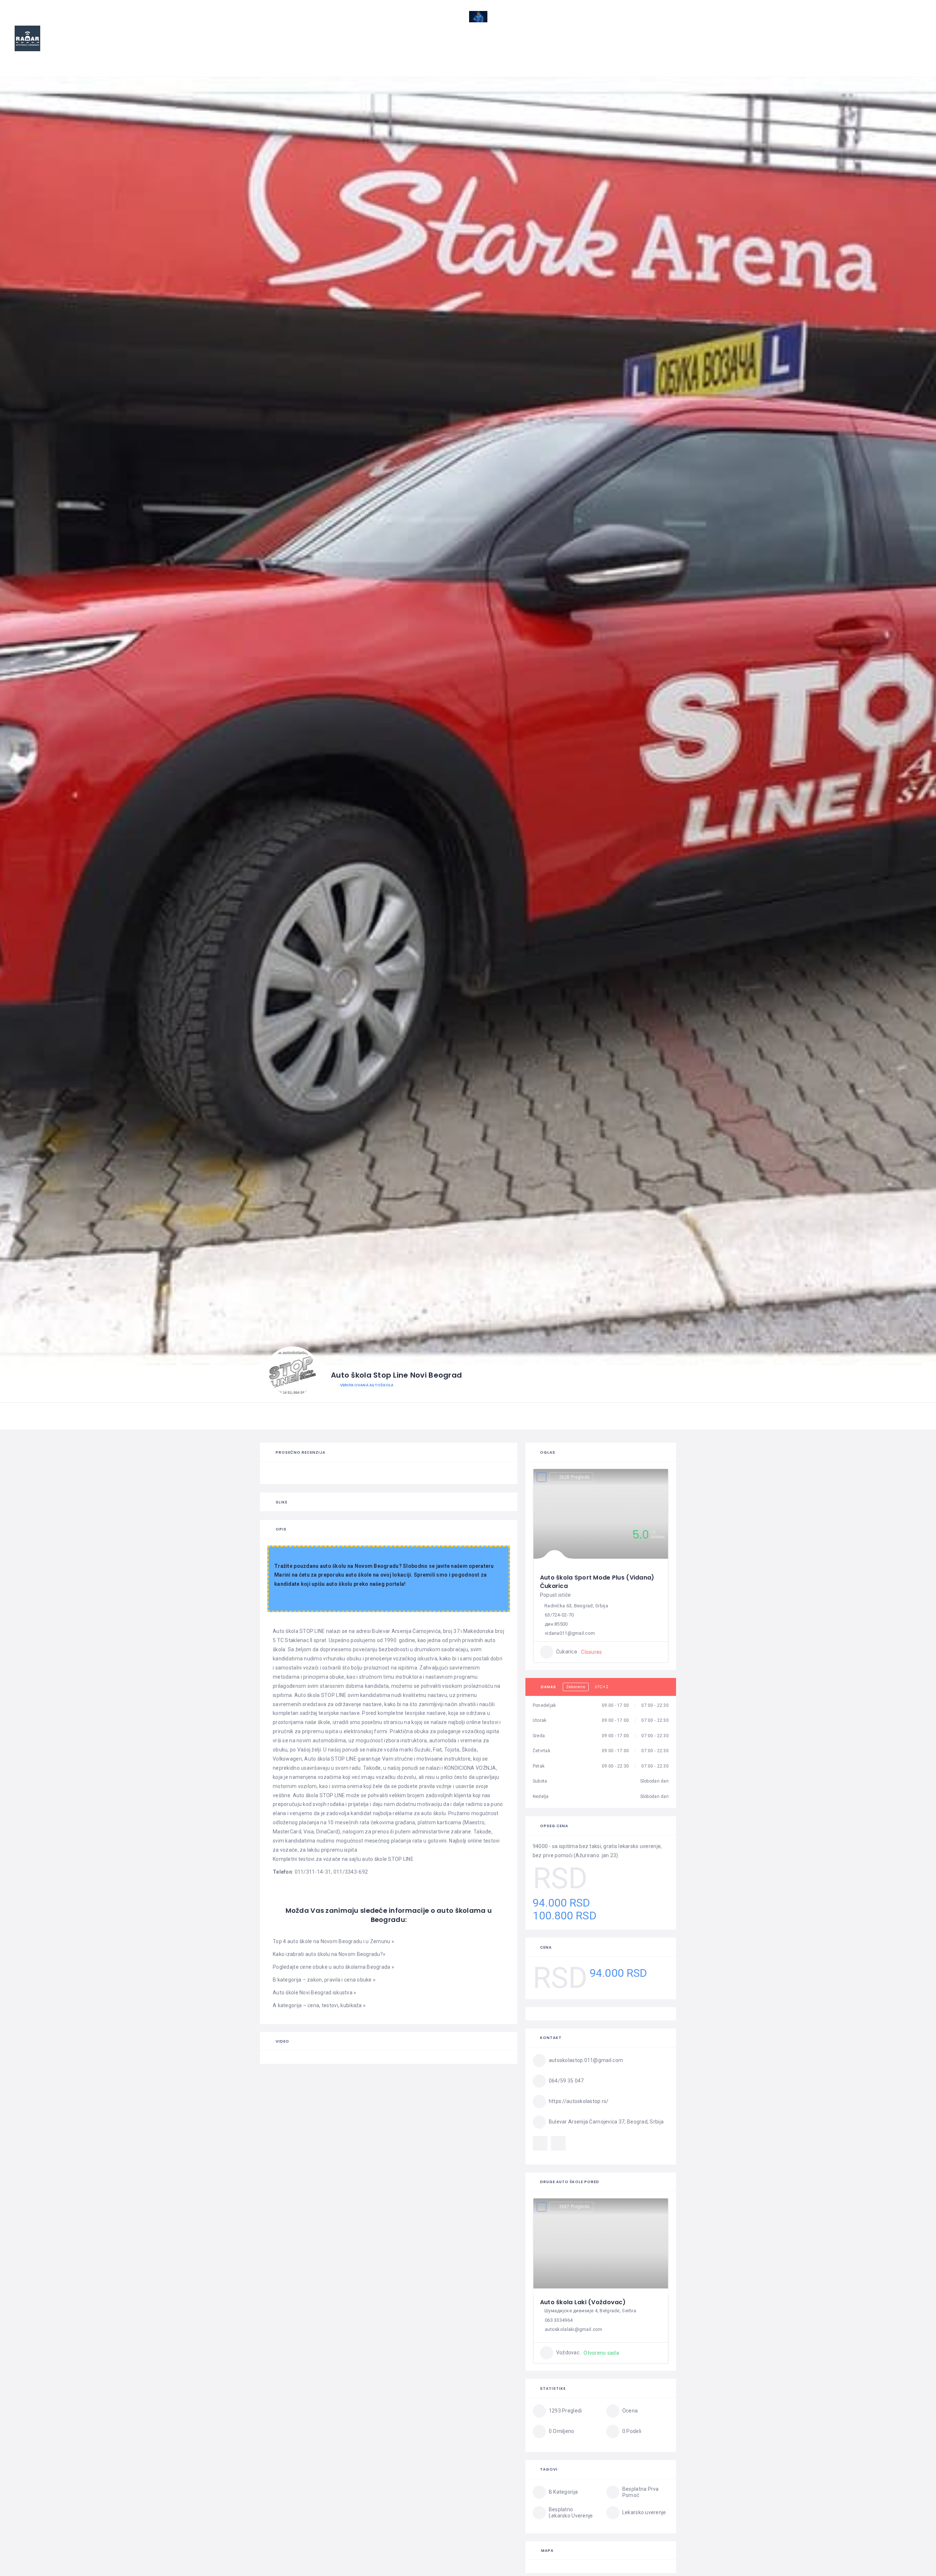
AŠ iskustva (730, 48)
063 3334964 (559, 2320)
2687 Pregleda (574, 2207)
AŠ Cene (683, 48)
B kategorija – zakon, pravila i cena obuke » (324, 1980)
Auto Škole (598, 48)
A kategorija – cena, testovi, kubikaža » (319, 2005)
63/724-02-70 (559, 1615)
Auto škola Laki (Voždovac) (583, 2302)
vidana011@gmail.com (570, 1633)
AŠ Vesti (644, 48)
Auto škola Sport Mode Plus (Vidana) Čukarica (597, 1582)
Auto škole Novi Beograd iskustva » (315, 1993)
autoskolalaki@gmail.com (573, 2329)
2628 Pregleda (574, 1477)
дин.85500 (556, 1624)
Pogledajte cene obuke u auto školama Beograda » (333, 1967)
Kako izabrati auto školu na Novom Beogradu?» (329, 1954)
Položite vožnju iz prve (796, 48)
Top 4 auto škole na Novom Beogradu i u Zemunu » (333, 1941)
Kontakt (897, 48)
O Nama (854, 48)
